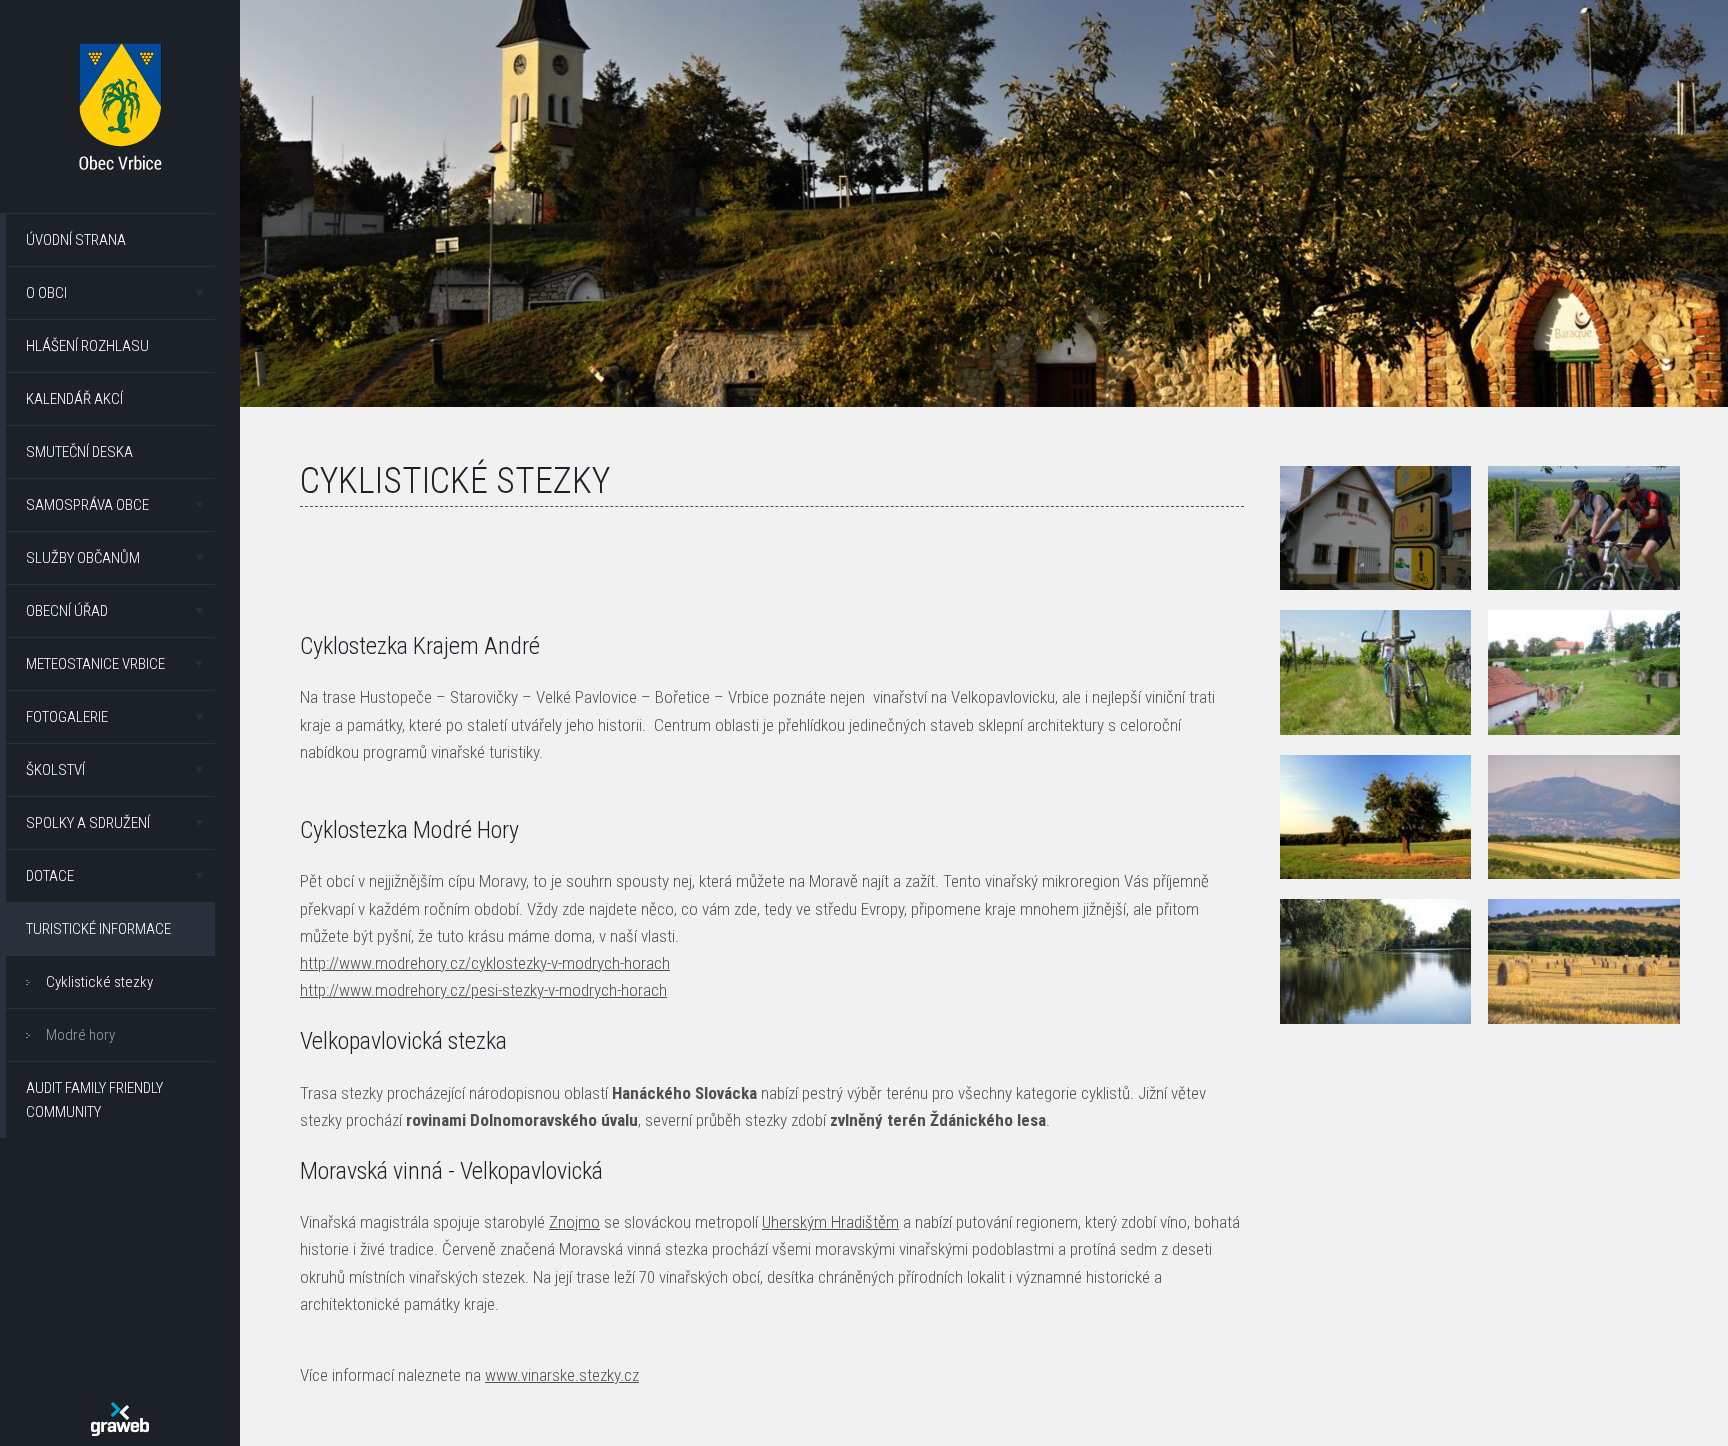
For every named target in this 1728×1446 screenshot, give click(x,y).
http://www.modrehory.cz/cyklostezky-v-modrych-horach (485, 963)
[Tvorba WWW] (120, 1419)
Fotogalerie (67, 717)
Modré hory (80, 1035)
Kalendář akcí (74, 399)
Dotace (50, 876)
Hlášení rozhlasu (87, 346)
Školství (55, 770)
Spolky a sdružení (88, 823)
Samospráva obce (87, 505)
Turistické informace (98, 929)
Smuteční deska (79, 452)
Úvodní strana (76, 240)
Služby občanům (83, 558)
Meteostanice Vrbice (95, 664)
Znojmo (574, 1222)
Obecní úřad (67, 611)
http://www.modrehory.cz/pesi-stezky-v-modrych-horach (483, 990)
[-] (1376, 528)
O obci (46, 293)
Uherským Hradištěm (830, 1222)
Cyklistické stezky (99, 982)
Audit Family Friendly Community (94, 1100)
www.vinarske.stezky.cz (562, 1375)
